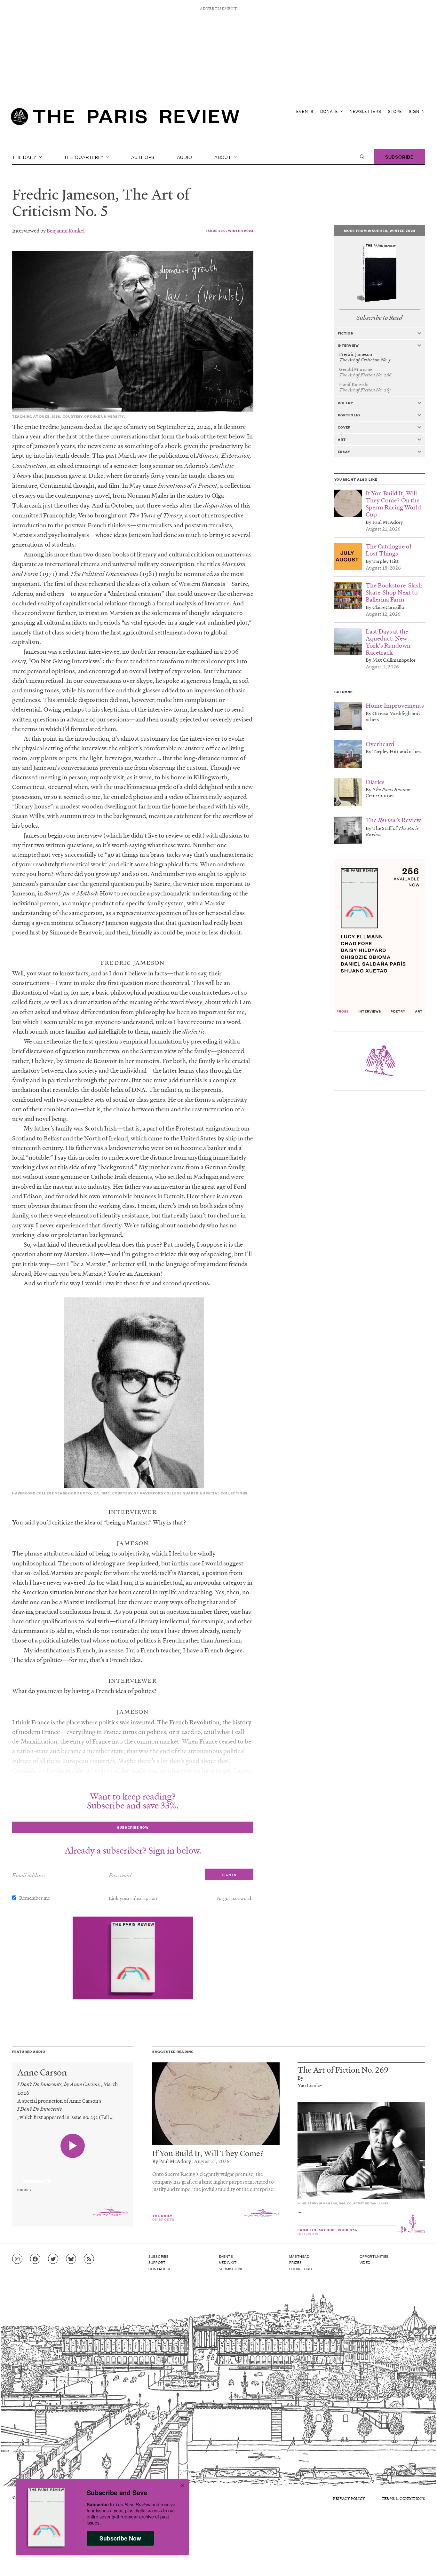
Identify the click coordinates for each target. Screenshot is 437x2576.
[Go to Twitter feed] (53, 2259)
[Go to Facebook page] (35, 2259)
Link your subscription (133, 1898)
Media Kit (228, 2262)
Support (157, 2262)
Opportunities (374, 2256)
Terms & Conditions (403, 2498)
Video (365, 2262)
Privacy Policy (349, 2498)
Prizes (296, 2262)
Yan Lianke (310, 2085)
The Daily (25, 157)
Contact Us (160, 2269)
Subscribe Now (120, 2538)
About (223, 157)
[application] (73, 2177)
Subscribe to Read (379, 318)
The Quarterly (84, 157)
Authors (143, 157)
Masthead (299, 2256)
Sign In (417, 111)
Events (305, 111)
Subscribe (399, 157)
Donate (330, 111)
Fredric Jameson (64, 194)
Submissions (231, 2269)
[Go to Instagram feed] (17, 2259)
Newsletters (365, 111)
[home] (125, 118)
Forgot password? (235, 1898)
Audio (185, 157)
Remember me (35, 1898)
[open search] (362, 157)
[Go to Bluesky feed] (71, 2259)
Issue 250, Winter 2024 (230, 230)
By (300, 2078)
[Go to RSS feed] (89, 2259)
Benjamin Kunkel (66, 230)
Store (395, 111)
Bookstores (302, 2269)
